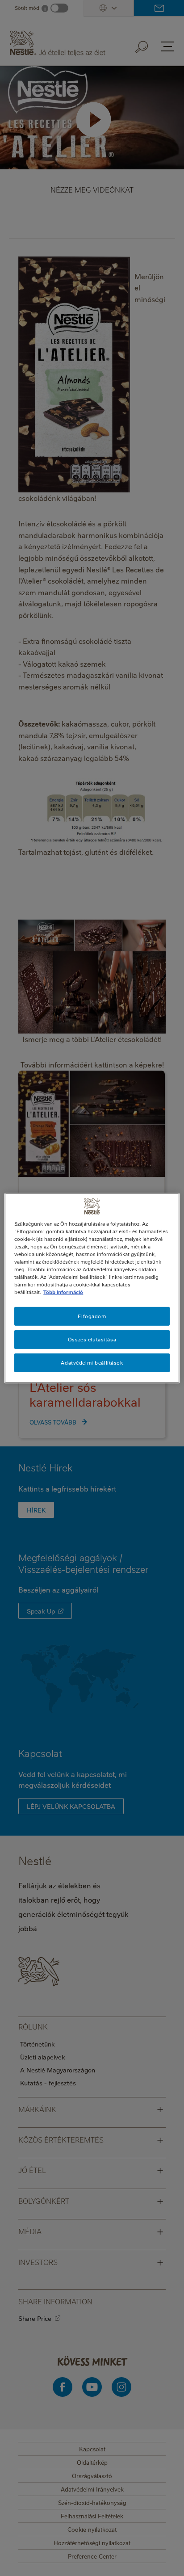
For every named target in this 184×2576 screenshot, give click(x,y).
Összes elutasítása (92, 1339)
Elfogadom (92, 1316)
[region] (92, 1288)
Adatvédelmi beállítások (92, 1363)
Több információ (63, 1292)
